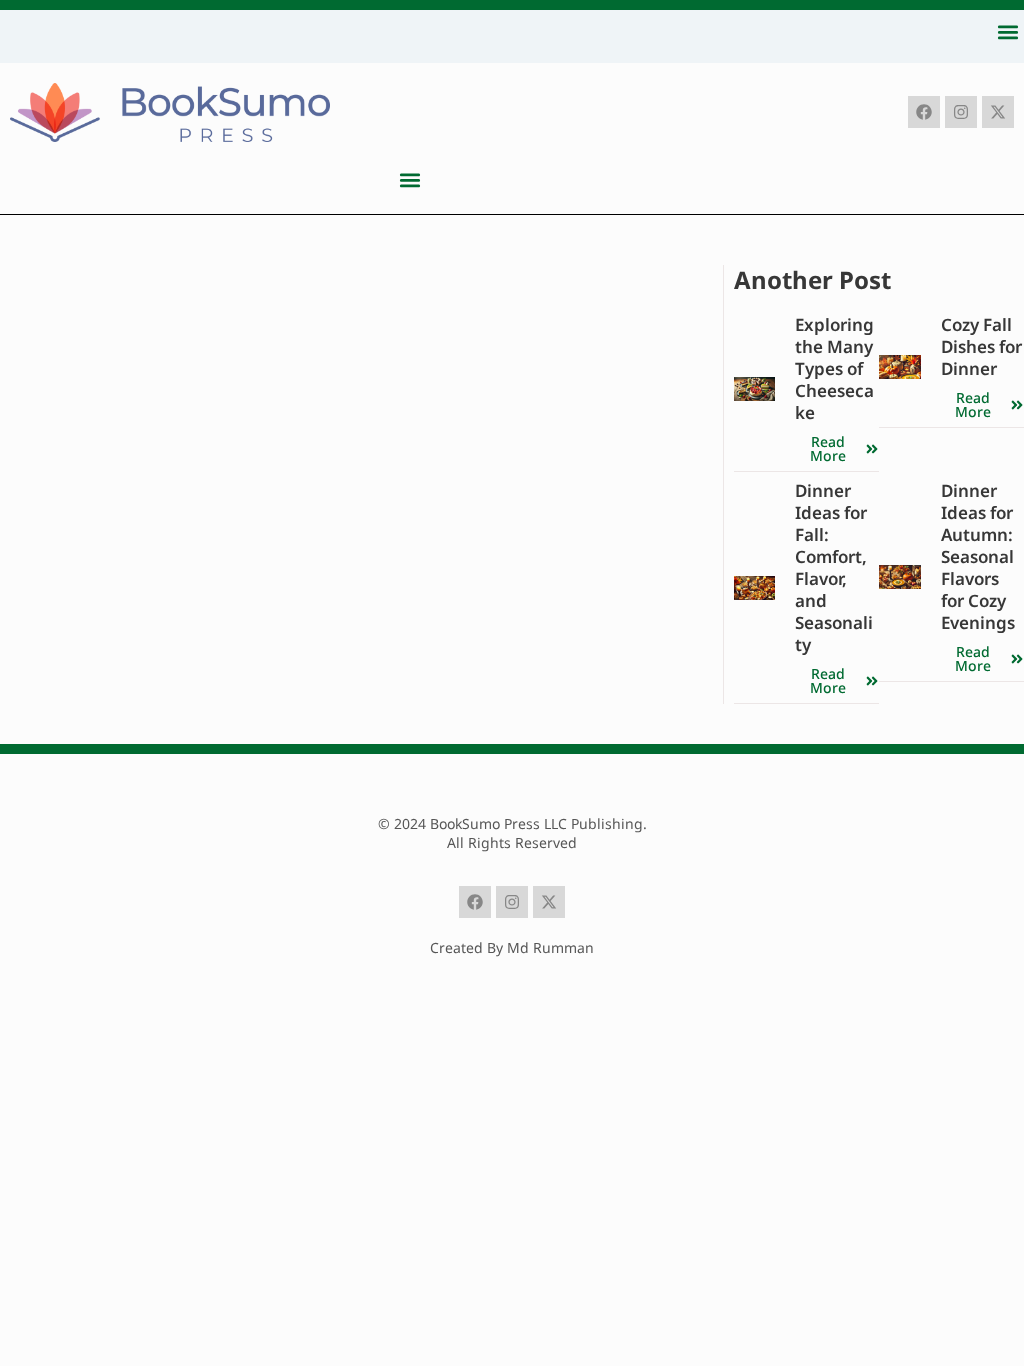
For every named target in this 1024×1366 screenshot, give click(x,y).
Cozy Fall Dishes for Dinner (981, 346)
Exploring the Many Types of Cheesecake (834, 368)
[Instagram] (961, 112)
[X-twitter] (998, 112)
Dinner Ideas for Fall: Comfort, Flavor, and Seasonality (834, 567)
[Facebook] (924, 112)
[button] (1007, 31)
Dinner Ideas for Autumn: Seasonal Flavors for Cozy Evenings (978, 556)
